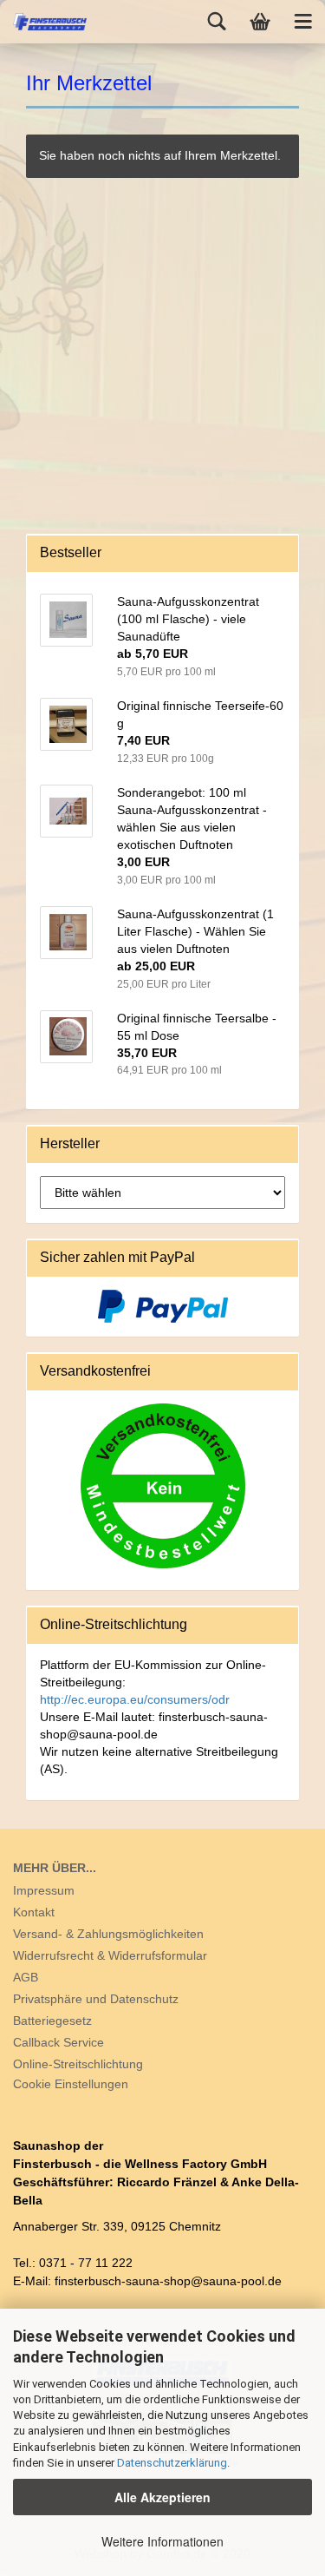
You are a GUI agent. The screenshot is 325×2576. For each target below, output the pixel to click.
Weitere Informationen (162, 2541)
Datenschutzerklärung (172, 2463)
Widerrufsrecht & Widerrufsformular (110, 1955)
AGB (26, 1977)
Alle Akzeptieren (162, 2497)
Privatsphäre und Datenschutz (96, 1999)
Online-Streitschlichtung (78, 2064)
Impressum (44, 1890)
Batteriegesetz (52, 2021)
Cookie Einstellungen (71, 2084)
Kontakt (34, 1912)
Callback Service (58, 2042)
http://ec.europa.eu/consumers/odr (135, 1699)
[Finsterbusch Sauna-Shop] (43, 22)
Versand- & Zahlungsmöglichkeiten (108, 1934)
